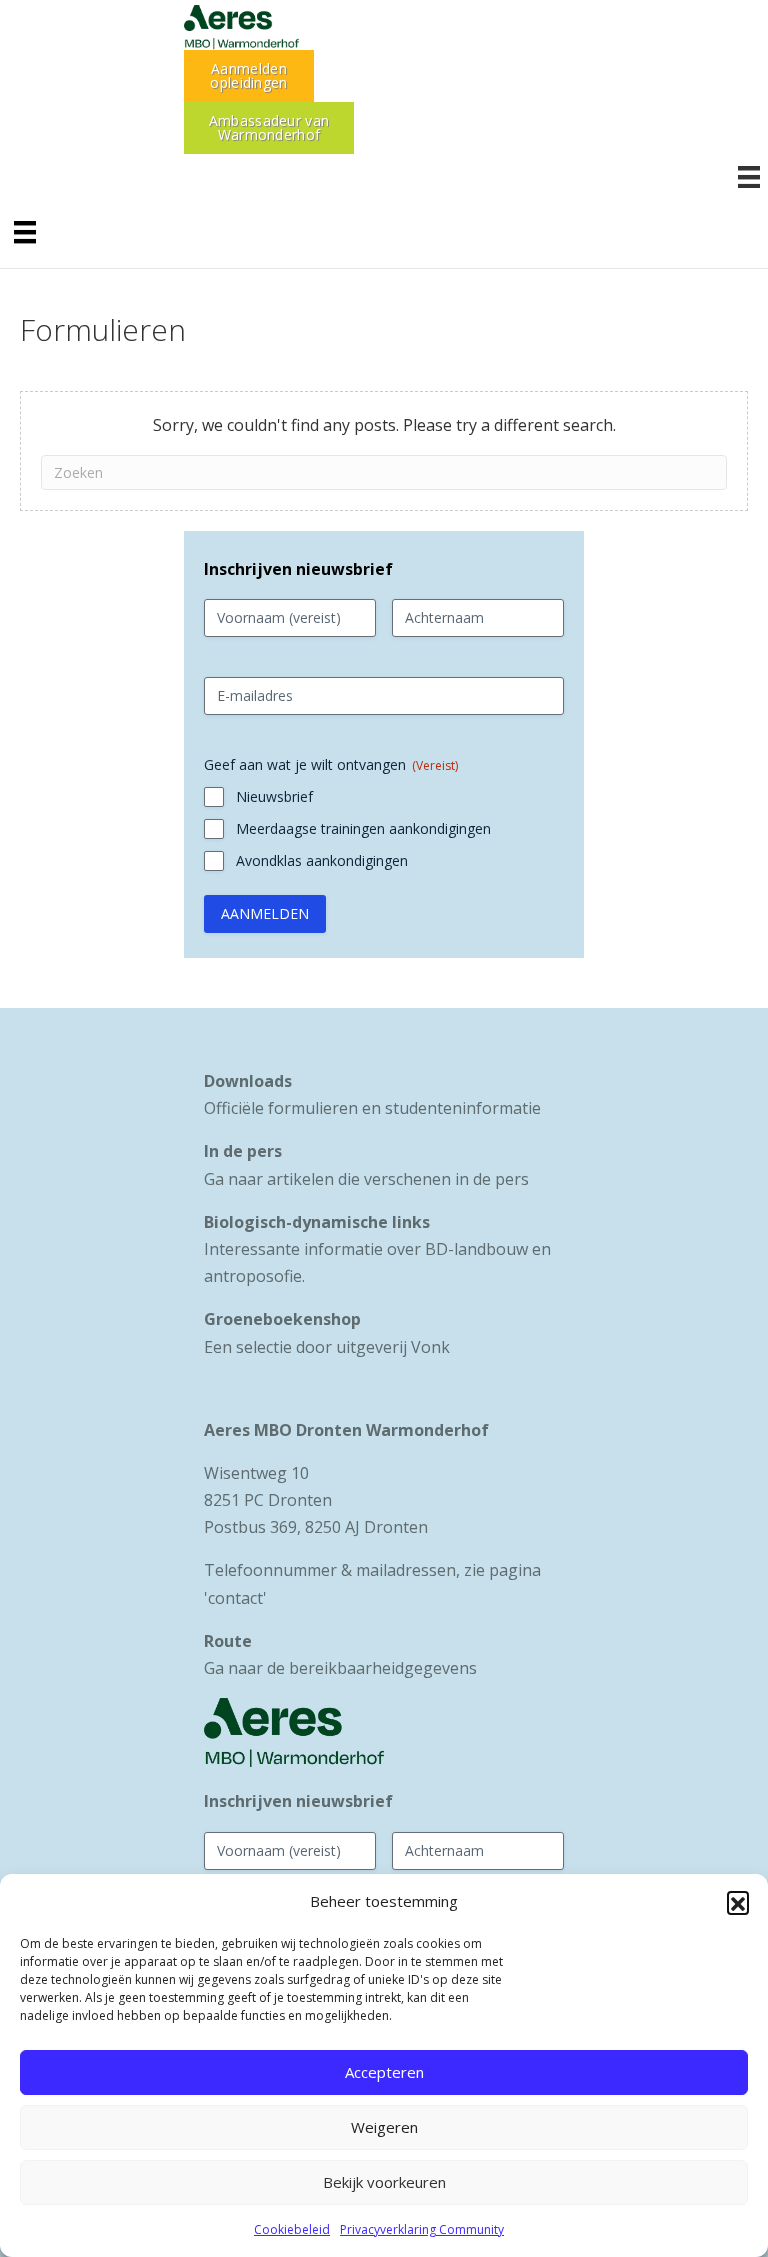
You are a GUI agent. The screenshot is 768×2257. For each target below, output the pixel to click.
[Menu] (25, 232)
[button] (738, 1902)
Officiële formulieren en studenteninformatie (372, 1108)
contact (235, 1598)
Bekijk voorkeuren (384, 2182)
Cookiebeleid (292, 2229)
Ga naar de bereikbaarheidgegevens (340, 1668)
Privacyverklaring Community (422, 2229)
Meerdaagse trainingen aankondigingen (363, 828)
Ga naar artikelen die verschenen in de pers (366, 1179)
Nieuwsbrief (274, 796)
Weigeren (384, 2127)
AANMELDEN (265, 913)
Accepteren (384, 2072)
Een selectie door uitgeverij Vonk (327, 1347)
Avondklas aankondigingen (322, 860)
